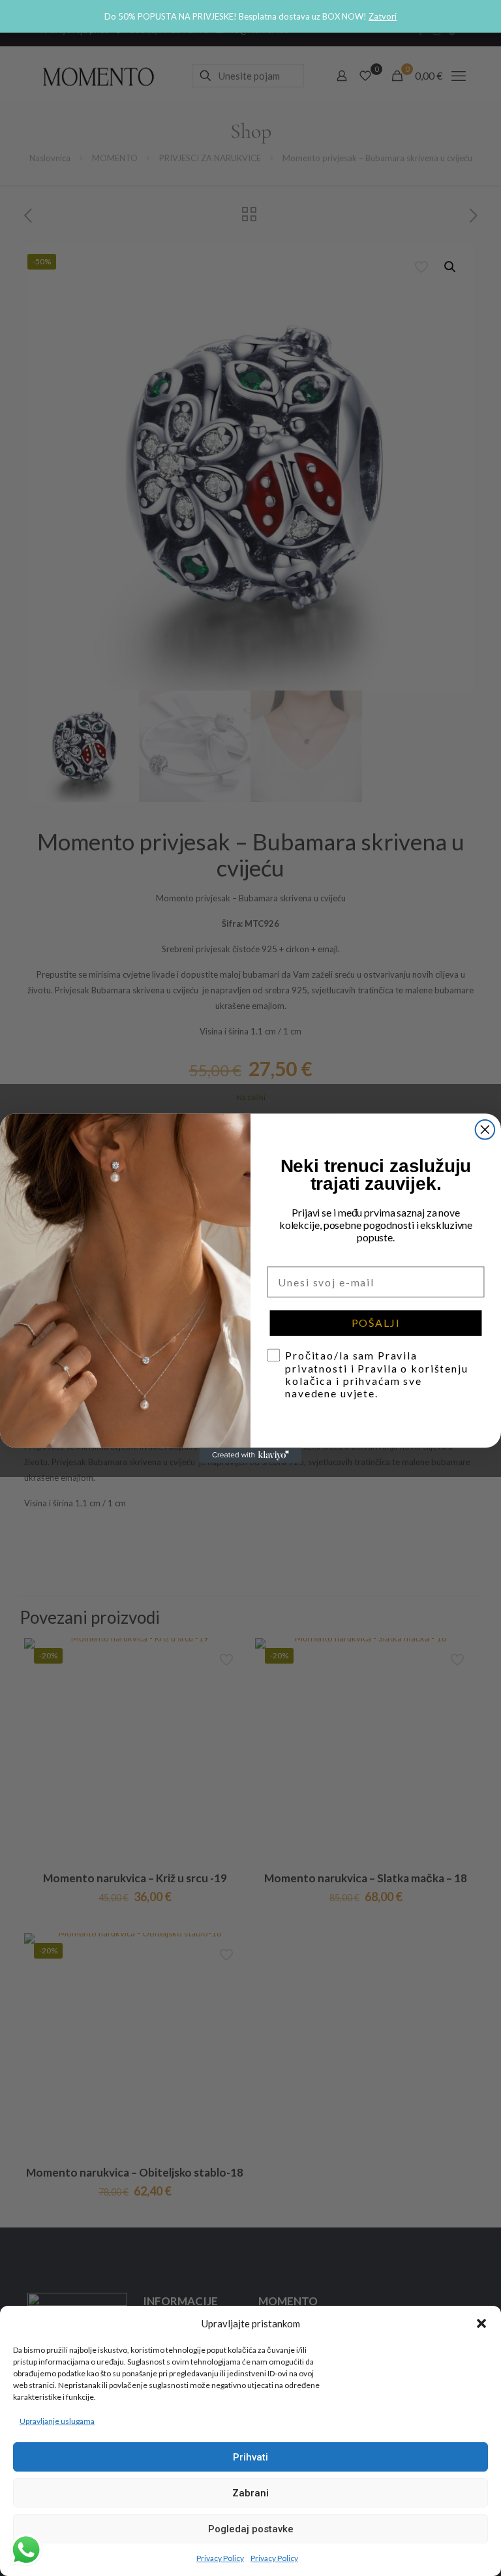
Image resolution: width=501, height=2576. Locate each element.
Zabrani (250, 2493)
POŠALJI (376, 1323)
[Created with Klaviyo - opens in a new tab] (250, 1455)
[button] (481, 2323)
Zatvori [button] (383, 16)
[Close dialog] (485, 1130)
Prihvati (250, 2457)
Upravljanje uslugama (57, 2421)
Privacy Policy (220, 2558)
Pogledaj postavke (251, 2529)
